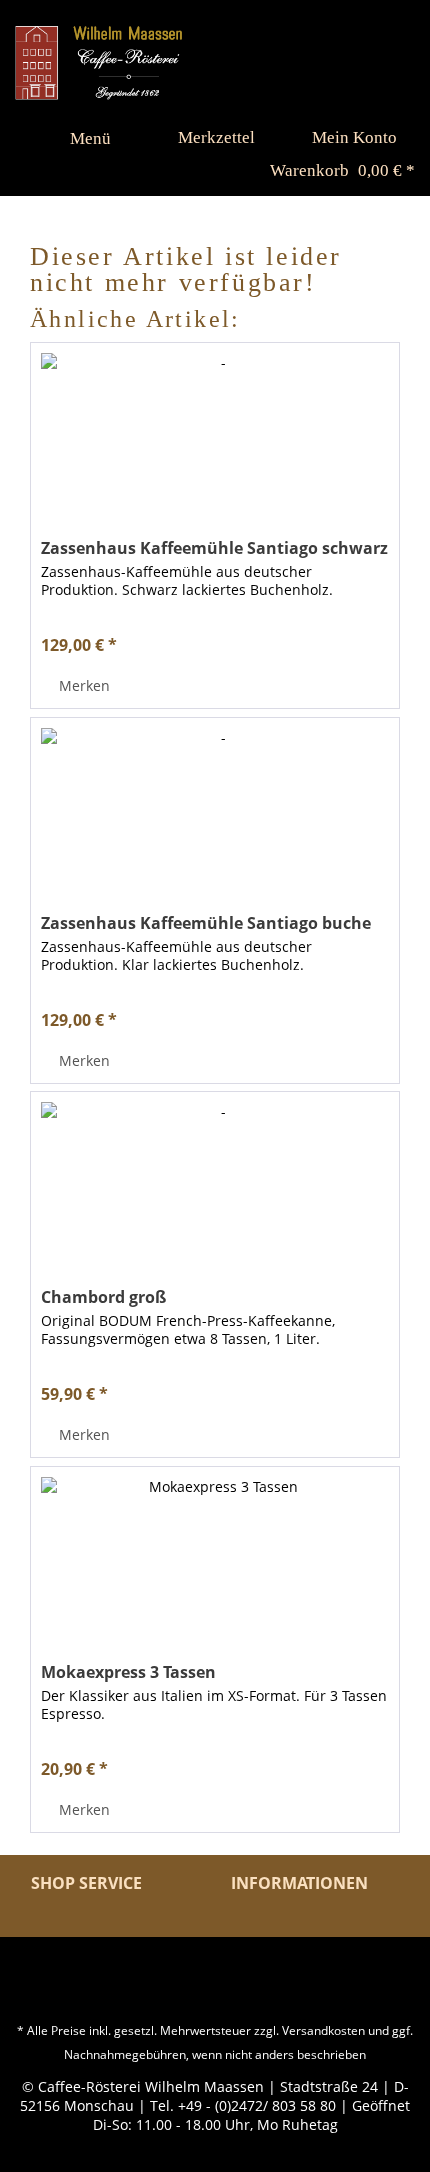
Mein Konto (354, 137)
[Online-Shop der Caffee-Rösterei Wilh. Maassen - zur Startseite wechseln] (99, 62)
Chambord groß (103, 1297)
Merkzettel (216, 137)
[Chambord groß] (215, 1192)
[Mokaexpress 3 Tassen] (215, 1567)
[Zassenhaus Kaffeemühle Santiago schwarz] (215, 443)
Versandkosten (323, 2030)
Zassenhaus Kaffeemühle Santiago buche (206, 923)
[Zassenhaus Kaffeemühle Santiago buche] (215, 818)
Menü (90, 138)
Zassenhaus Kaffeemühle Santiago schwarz (214, 548)
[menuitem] (81, 138)
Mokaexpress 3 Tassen (128, 1672)
